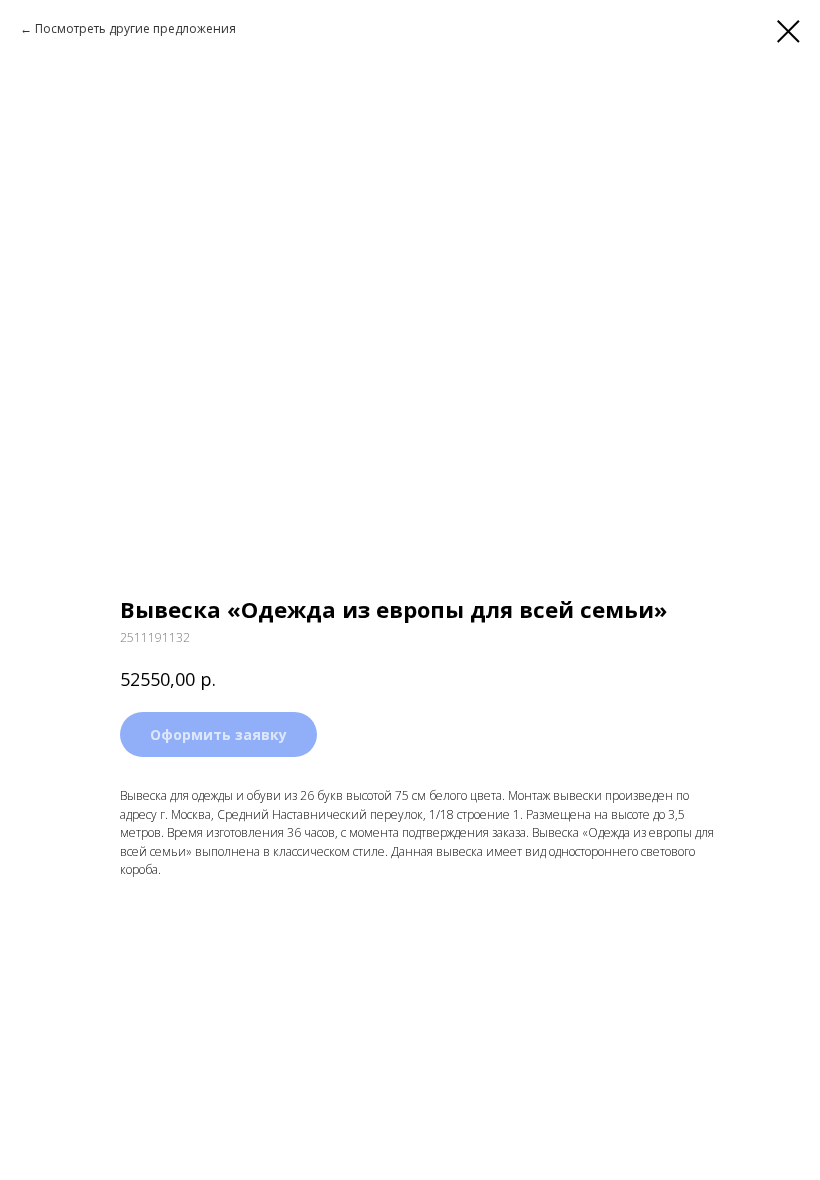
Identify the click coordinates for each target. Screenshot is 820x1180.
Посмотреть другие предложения (135, 28)
